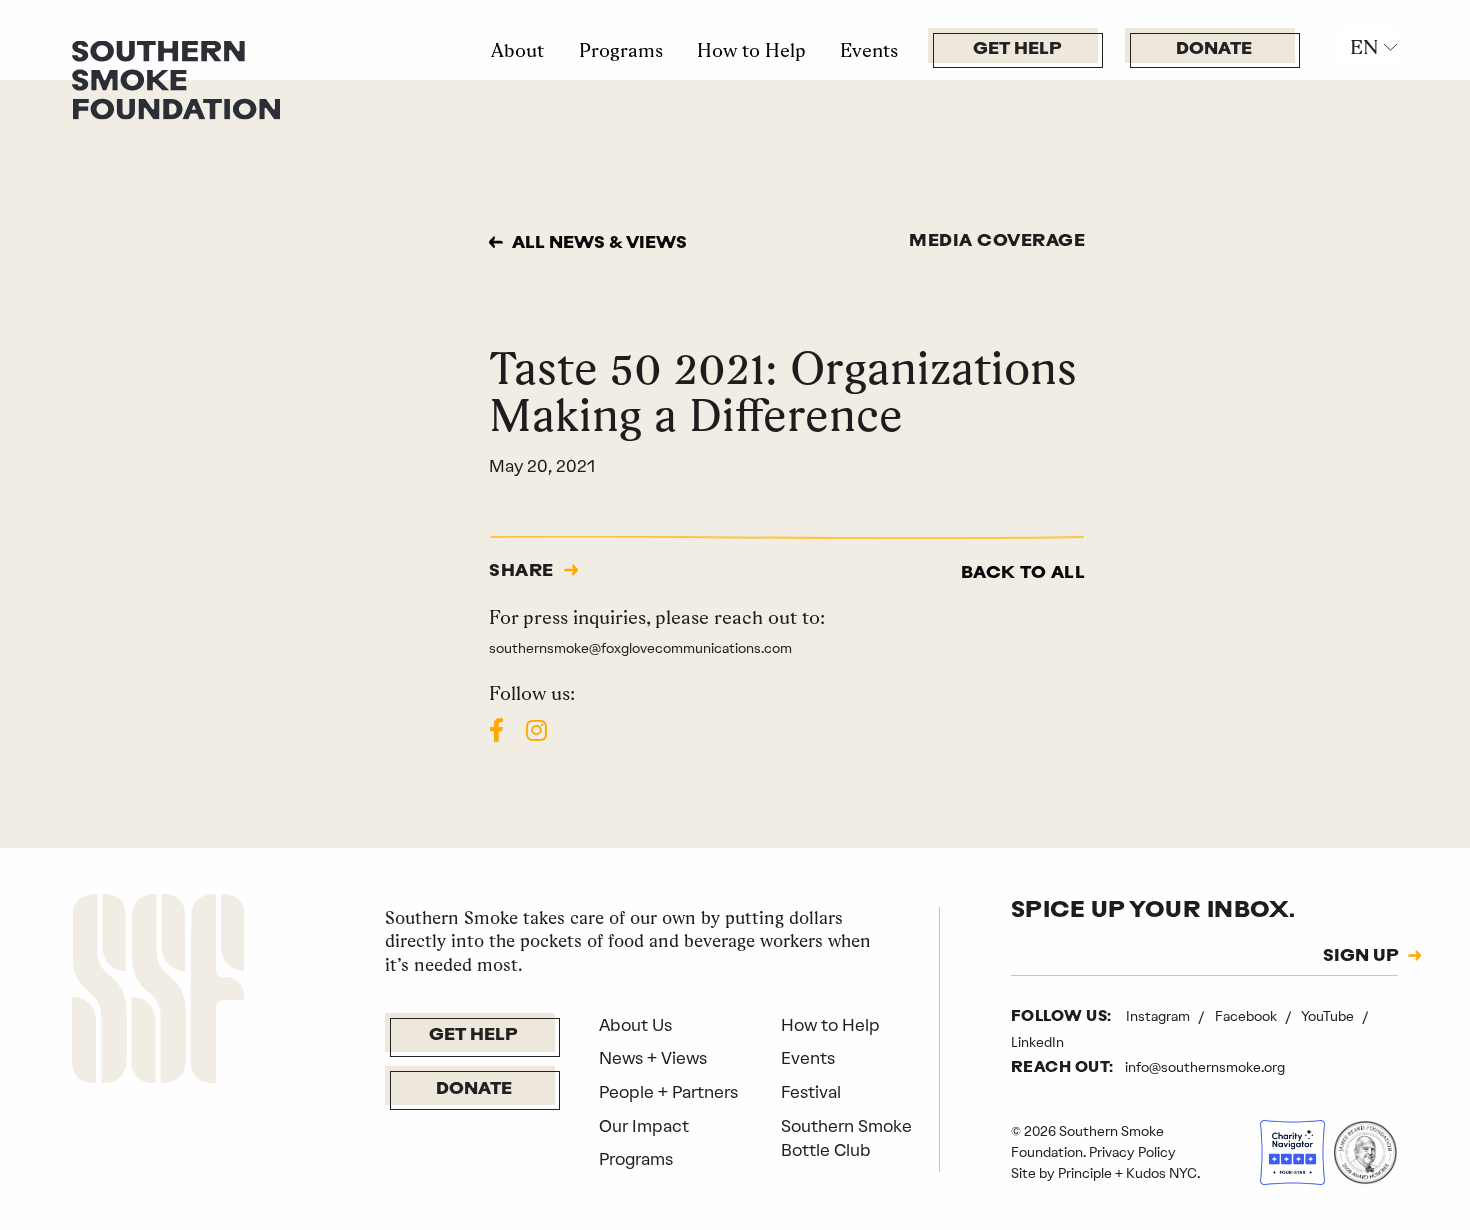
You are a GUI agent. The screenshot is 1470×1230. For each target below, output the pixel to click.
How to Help (751, 50)
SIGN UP (1361, 957)
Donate (1214, 49)
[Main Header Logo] (176, 78)
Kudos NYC (1161, 1173)
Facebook (1247, 1016)
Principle (1085, 1173)
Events (869, 50)
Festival (811, 1092)
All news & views (599, 243)
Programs (621, 50)
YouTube (1329, 1016)
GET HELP (1017, 49)
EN (1364, 47)
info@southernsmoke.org (1205, 1067)
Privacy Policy (1132, 1152)
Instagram (1159, 1016)
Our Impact (644, 1126)
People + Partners (668, 1092)
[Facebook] (496, 730)
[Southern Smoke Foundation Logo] (158, 992)
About (517, 50)
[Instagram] (536, 730)
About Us (635, 1025)
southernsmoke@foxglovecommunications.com (640, 648)
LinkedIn (1037, 1042)
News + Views (653, 1058)
